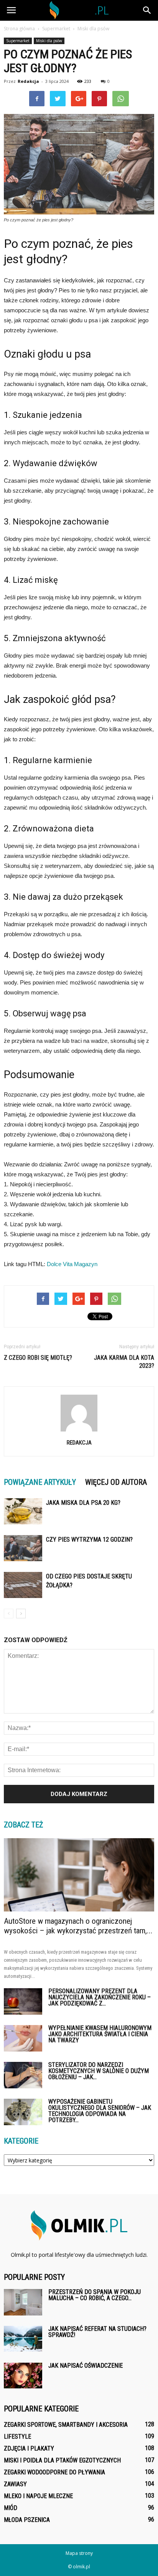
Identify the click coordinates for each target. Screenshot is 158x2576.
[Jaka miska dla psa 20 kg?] (23, 1511)
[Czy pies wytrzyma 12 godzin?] (23, 1548)
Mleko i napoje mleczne (38, 2496)
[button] (147, 10)
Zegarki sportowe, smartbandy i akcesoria (66, 2425)
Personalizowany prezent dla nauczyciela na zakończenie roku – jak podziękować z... (100, 1997)
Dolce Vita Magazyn (72, 1264)
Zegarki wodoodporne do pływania (54, 2472)
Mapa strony (79, 2553)
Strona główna (19, 29)
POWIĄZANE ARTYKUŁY (40, 1482)
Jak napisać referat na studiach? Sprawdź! (97, 2332)
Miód (11, 2508)
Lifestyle (17, 2437)
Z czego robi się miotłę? (38, 1358)
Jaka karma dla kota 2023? (124, 1362)
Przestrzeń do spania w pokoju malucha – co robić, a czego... (95, 2295)
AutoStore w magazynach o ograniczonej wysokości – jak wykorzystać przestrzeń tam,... (78, 1926)
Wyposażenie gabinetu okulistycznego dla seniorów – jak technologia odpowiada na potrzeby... (100, 2111)
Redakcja (28, 81)
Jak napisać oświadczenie (86, 2366)
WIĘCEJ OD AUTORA (116, 1482)
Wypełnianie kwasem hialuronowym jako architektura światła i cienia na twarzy (100, 2034)
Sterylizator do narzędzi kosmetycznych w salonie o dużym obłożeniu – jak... (99, 2071)
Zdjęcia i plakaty (29, 2448)
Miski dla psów (49, 41)
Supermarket (18, 41)
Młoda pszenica (27, 2520)
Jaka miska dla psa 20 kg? (83, 1503)
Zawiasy (15, 2484)
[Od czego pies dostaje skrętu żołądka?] (23, 1585)
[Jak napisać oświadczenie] (23, 2376)
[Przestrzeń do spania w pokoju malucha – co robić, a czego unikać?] (23, 2302)
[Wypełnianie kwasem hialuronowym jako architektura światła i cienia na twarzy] (23, 2038)
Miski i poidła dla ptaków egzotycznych (62, 2460)
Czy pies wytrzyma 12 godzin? (89, 1539)
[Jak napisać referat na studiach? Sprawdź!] (23, 2339)
